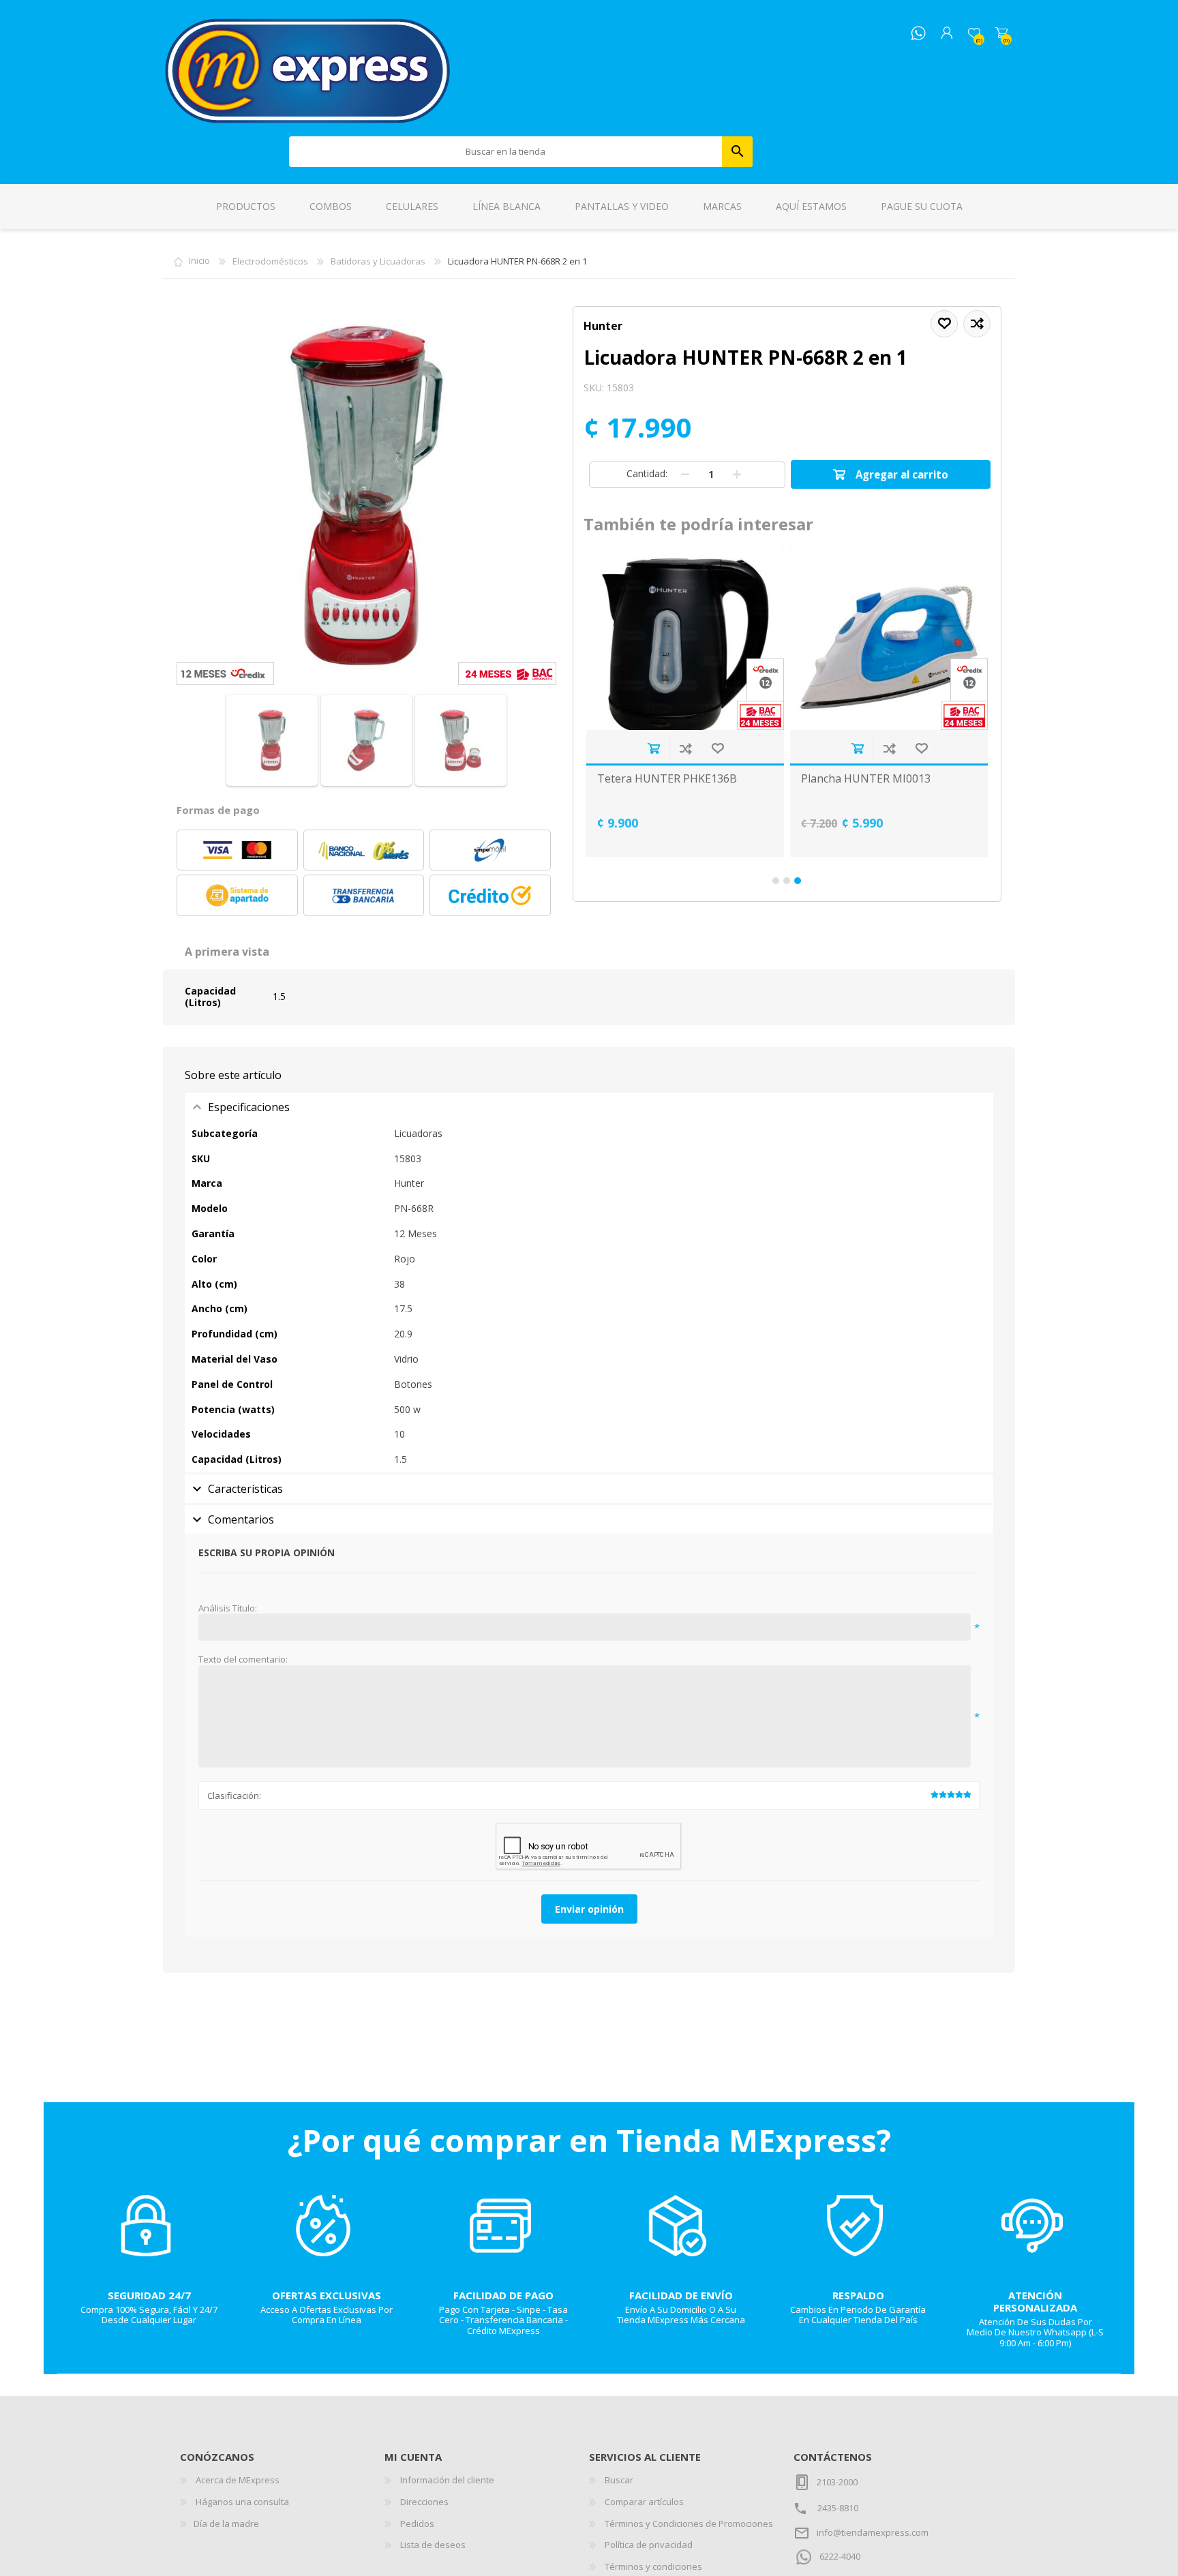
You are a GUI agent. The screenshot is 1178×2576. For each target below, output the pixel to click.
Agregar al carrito (653, 748)
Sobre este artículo (233, 1075)
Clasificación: (234, 1795)
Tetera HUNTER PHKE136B (667, 779)
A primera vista (227, 952)
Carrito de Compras (1001, 33)
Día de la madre (226, 2524)
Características (245, 1489)
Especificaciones (249, 1107)
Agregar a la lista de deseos (718, 748)
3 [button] (798, 881)
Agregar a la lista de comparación (685, 748)
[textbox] (506, 152)
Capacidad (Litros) (210, 997)
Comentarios (241, 1519)
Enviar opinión (589, 1909)
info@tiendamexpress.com (873, 2532)
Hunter (603, 326)
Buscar (737, 152)
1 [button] (776, 881)
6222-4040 (840, 2556)
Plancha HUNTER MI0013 (866, 779)
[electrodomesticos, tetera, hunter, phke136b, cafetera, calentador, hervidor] (685, 639)
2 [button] (787, 881)
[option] (685, 702)
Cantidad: (647, 473)
